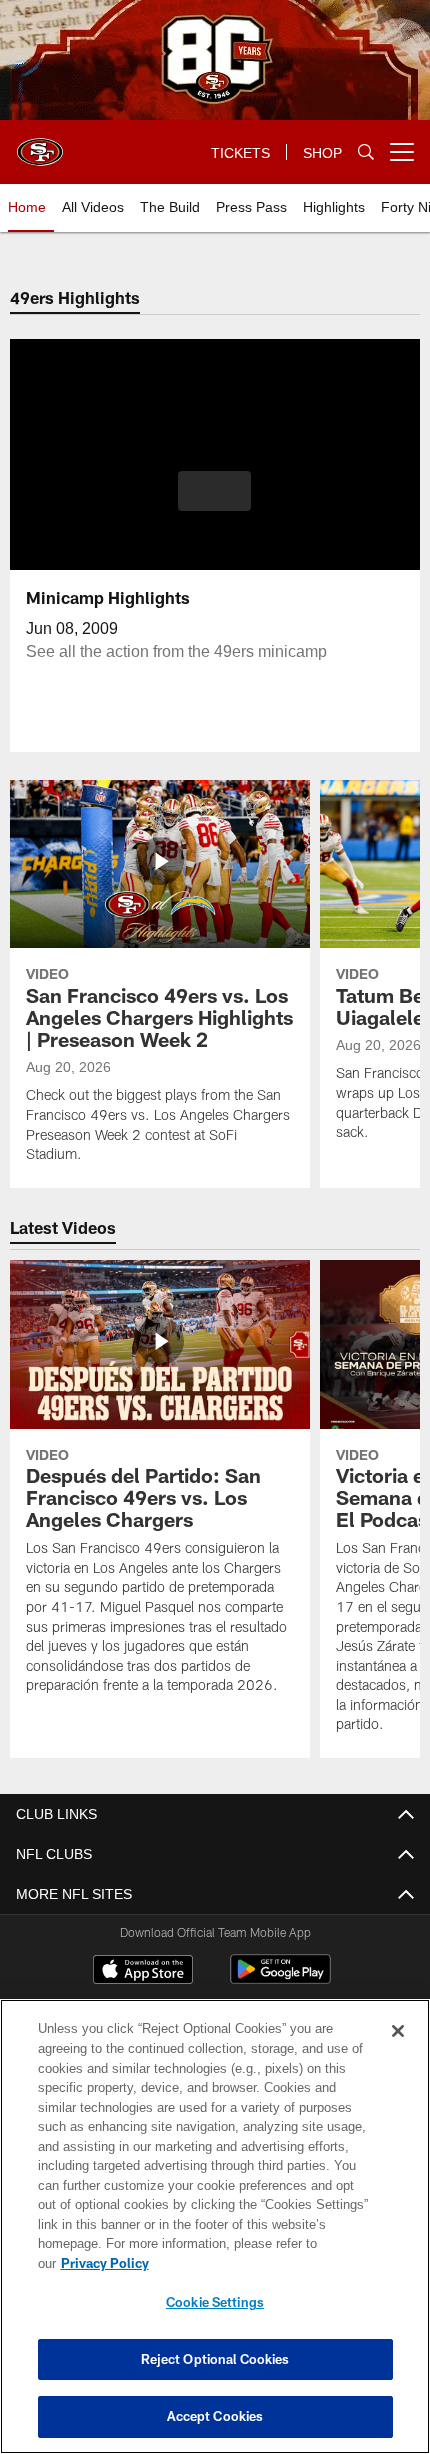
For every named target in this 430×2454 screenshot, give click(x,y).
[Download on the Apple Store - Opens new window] (143, 1972)
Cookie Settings (215, 2302)
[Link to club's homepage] (40, 144)
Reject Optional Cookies (215, 2359)
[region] (215, 2236)
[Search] (366, 152)
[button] (214, 491)
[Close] (398, 2051)
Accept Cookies (215, 2416)
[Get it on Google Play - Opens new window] (280, 1979)
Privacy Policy (259, 2263)
